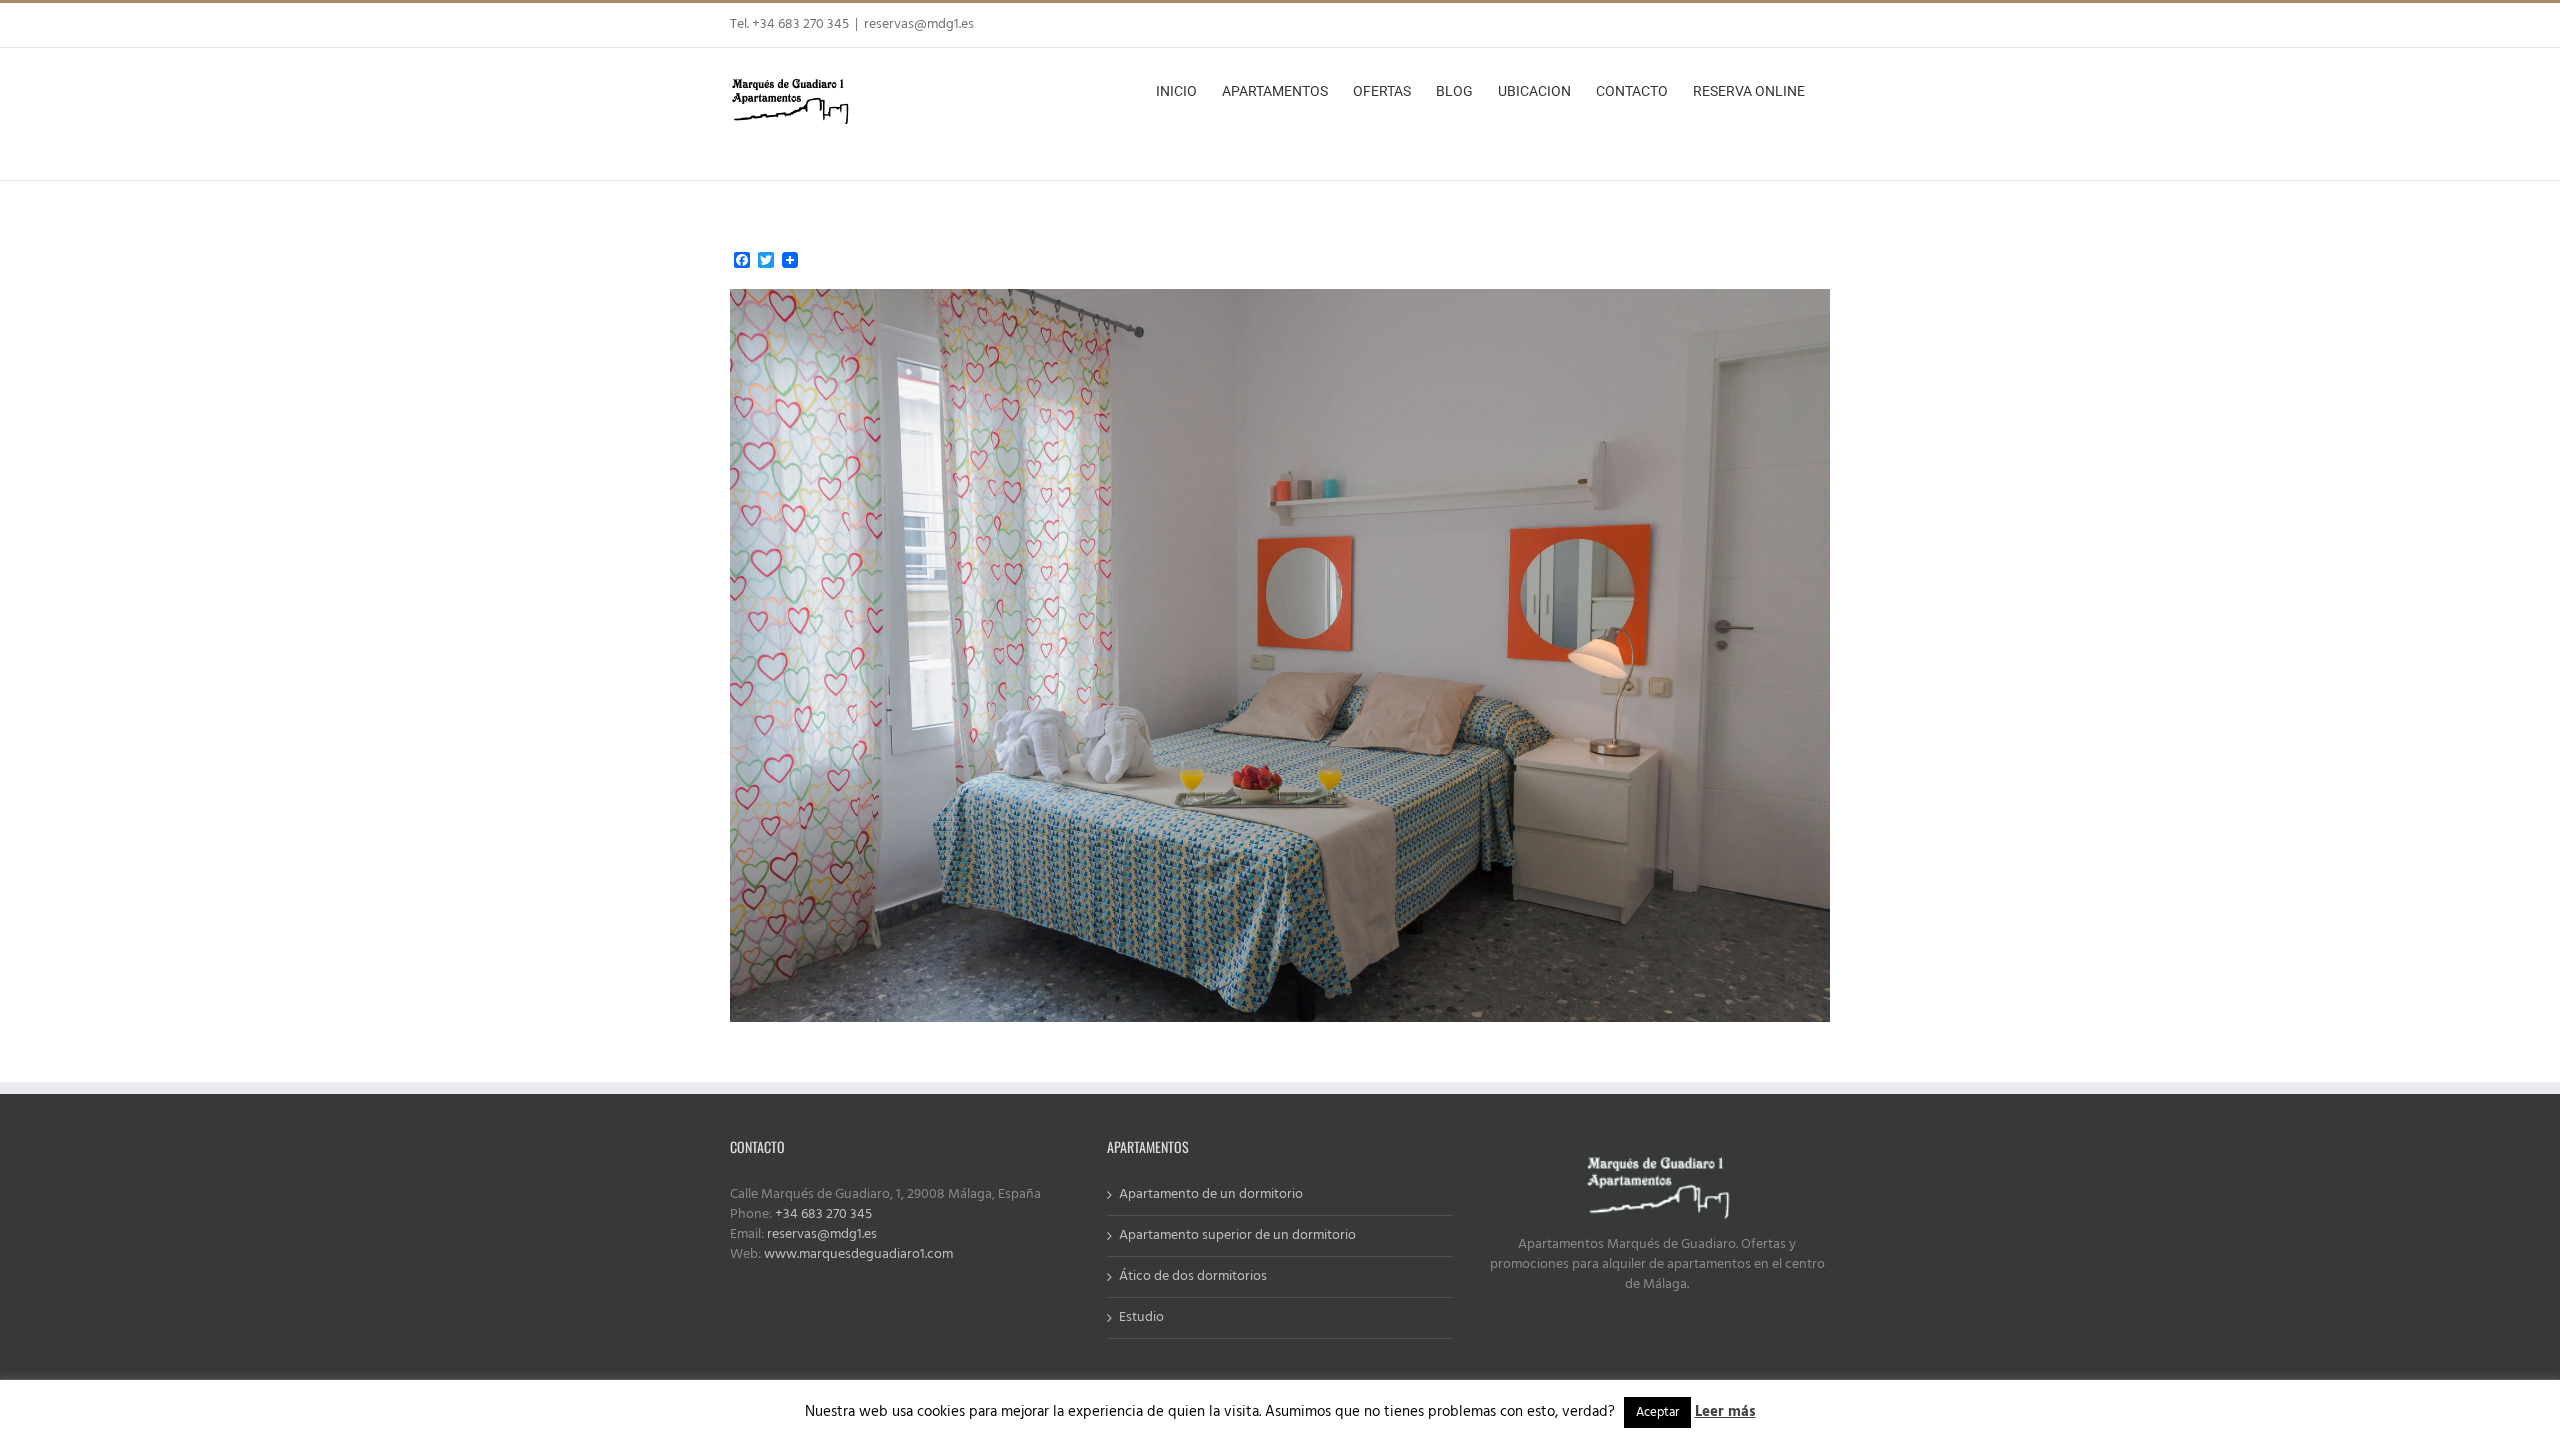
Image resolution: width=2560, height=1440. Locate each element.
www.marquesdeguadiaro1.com (858, 1254)
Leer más (1725, 1412)
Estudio (1141, 1318)
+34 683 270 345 (823, 1214)
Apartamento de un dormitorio (1211, 1195)
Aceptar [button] (1657, 1412)
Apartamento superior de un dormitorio (1237, 1236)
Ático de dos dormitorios (1193, 1277)
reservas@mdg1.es (919, 24)
